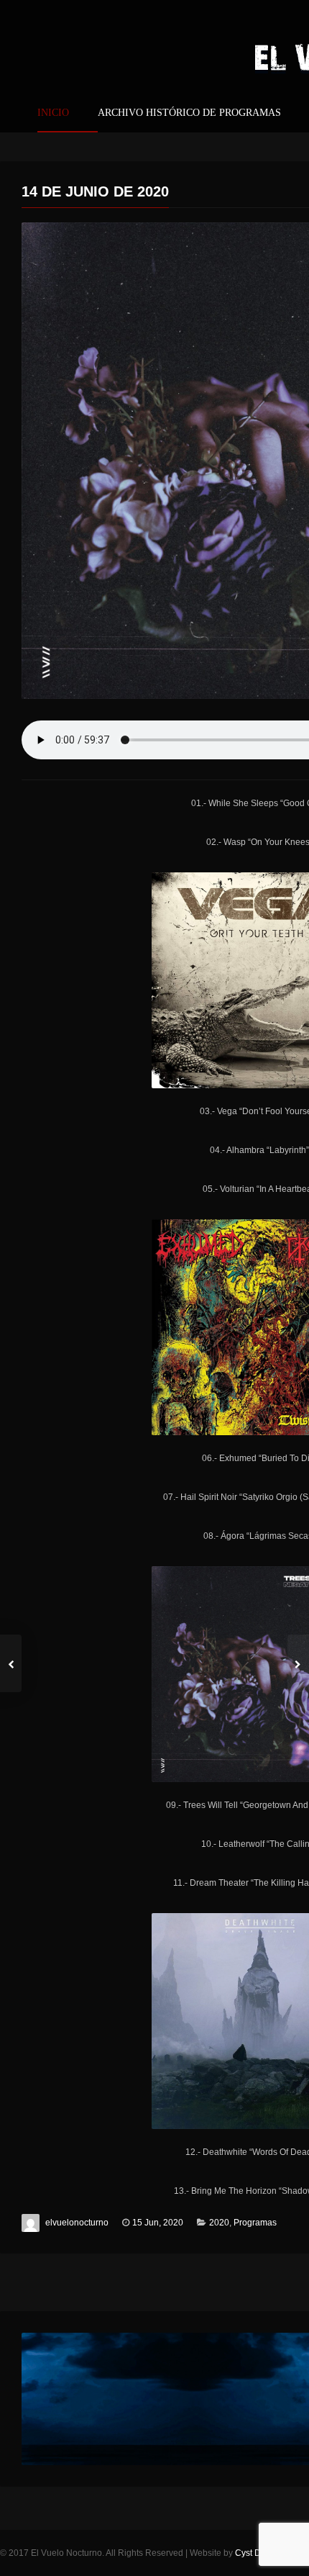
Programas (255, 2223)
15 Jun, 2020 (158, 2223)
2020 (219, 2223)
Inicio (53, 113)
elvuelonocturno (77, 2223)
